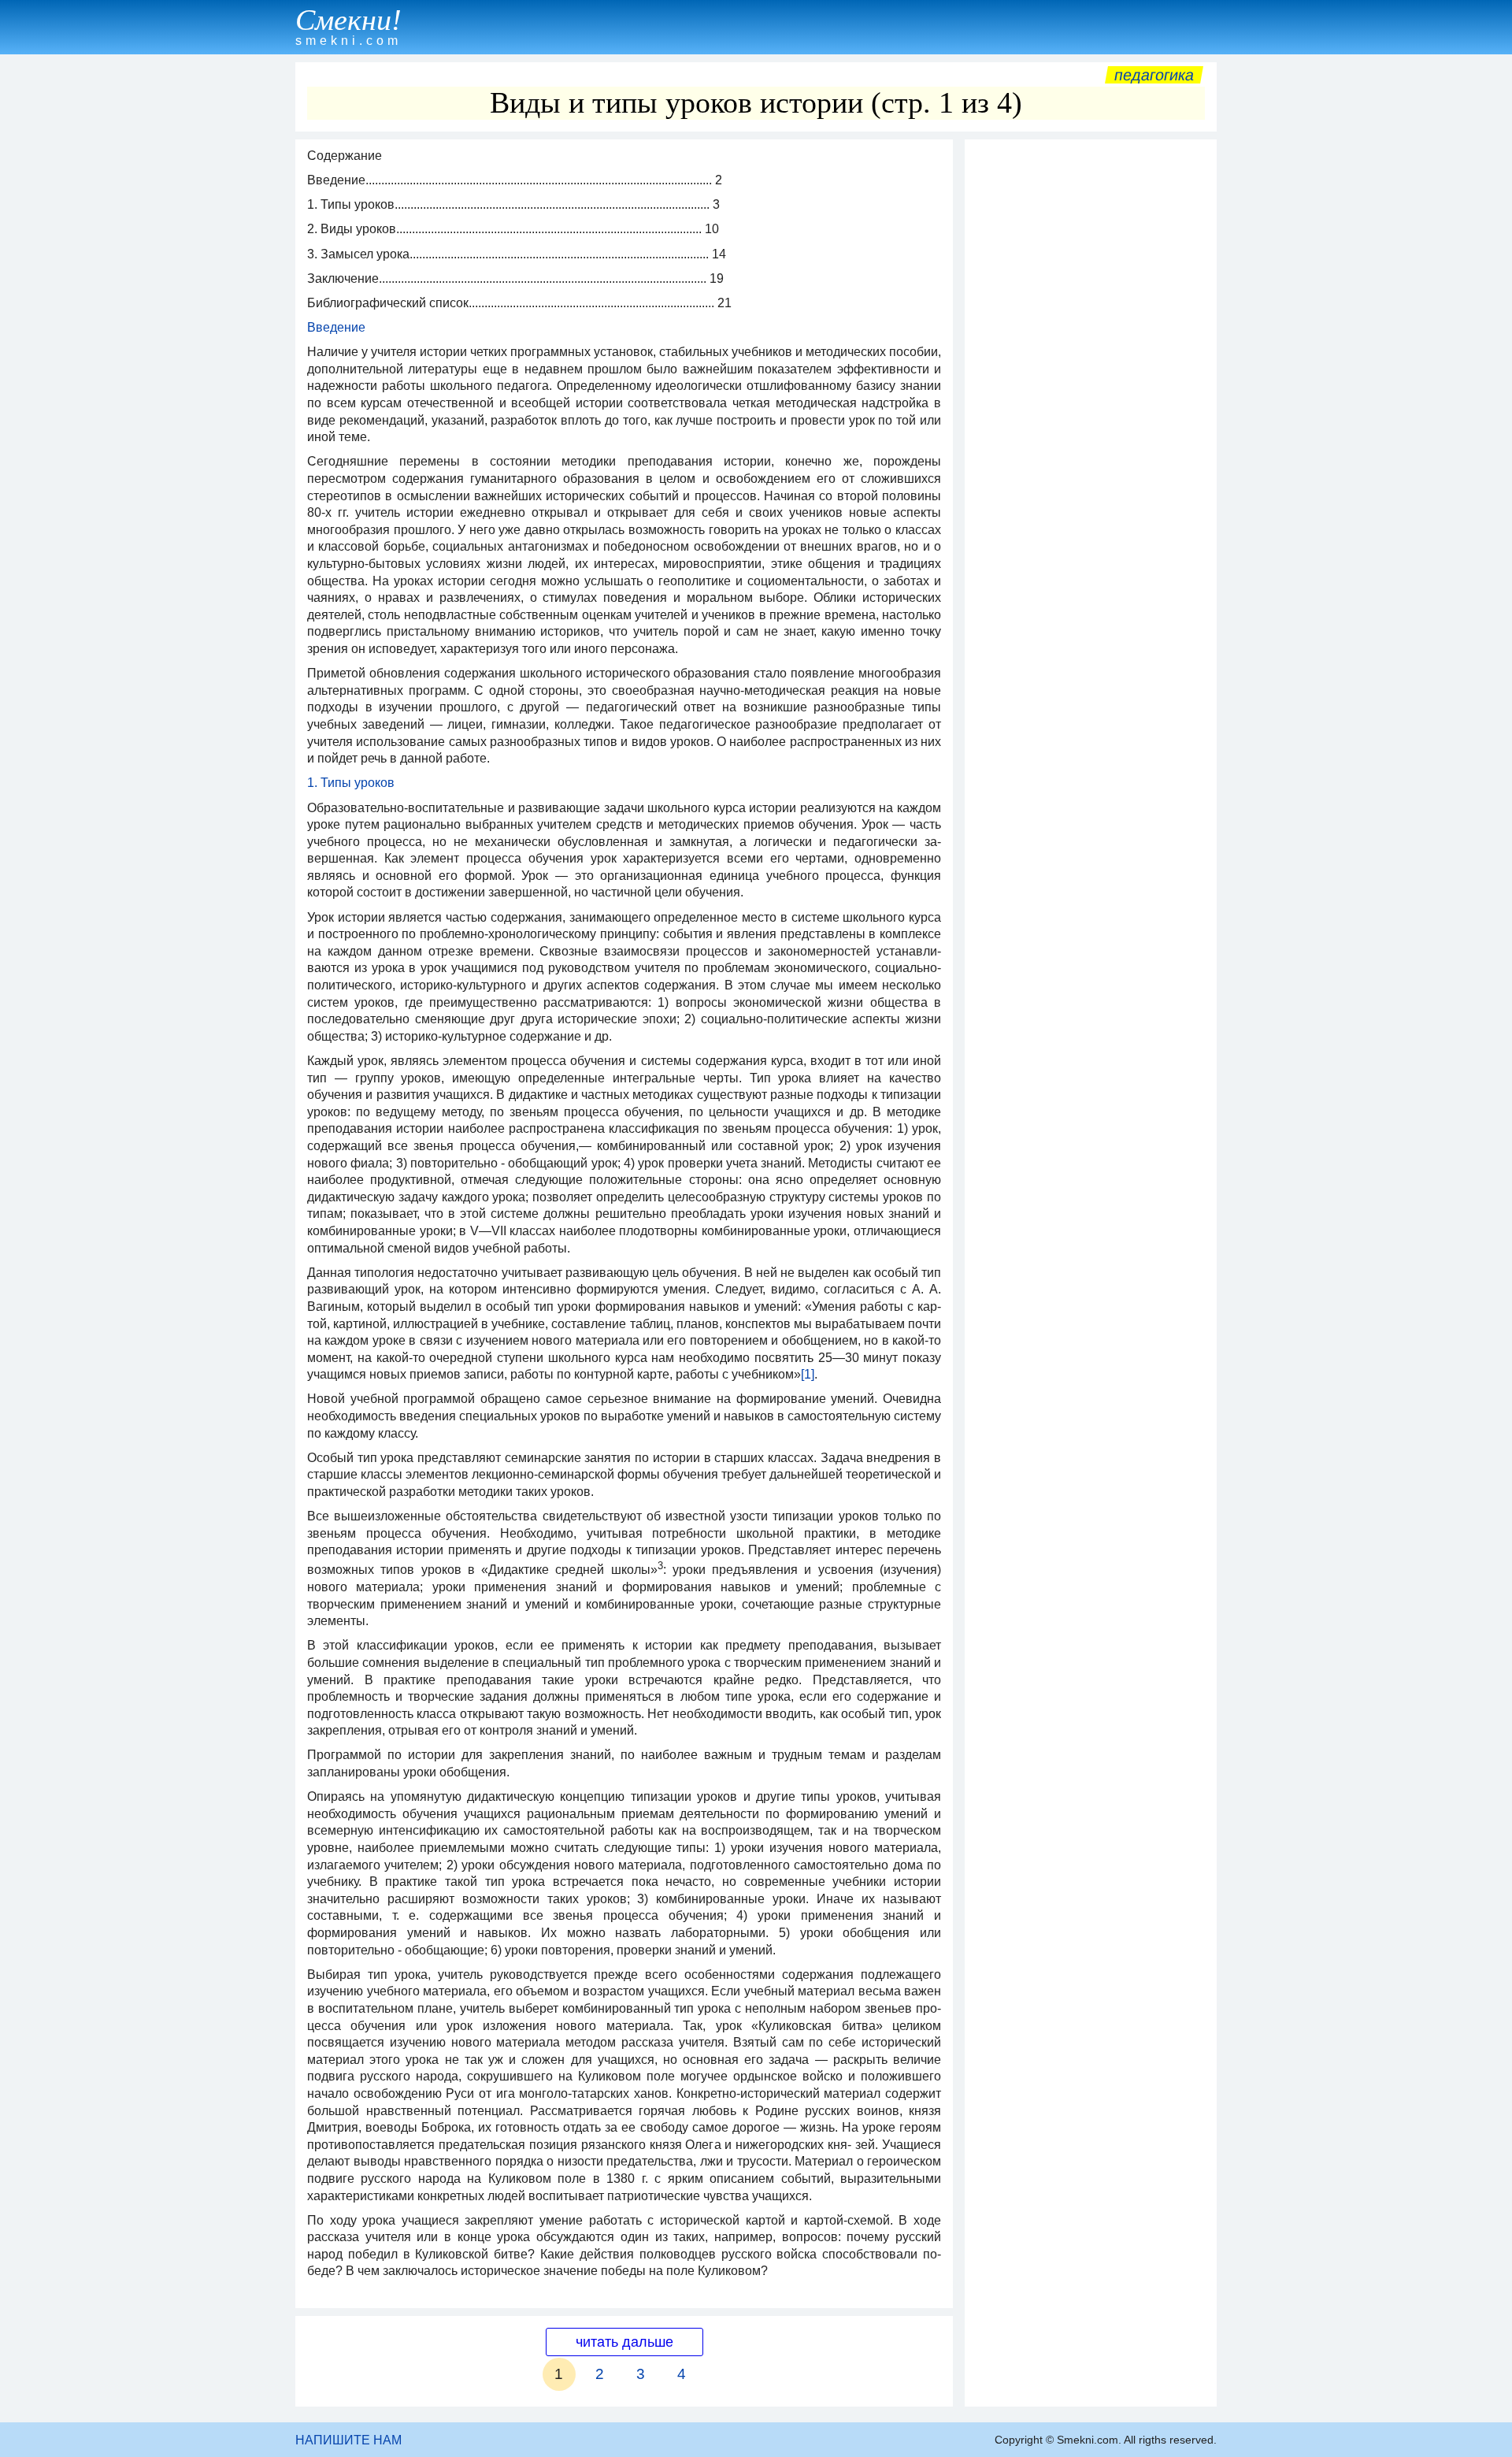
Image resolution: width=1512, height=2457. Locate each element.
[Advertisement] (1091, 384)
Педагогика (1154, 75)
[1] (808, 1374)
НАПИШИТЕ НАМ (348, 2440)
